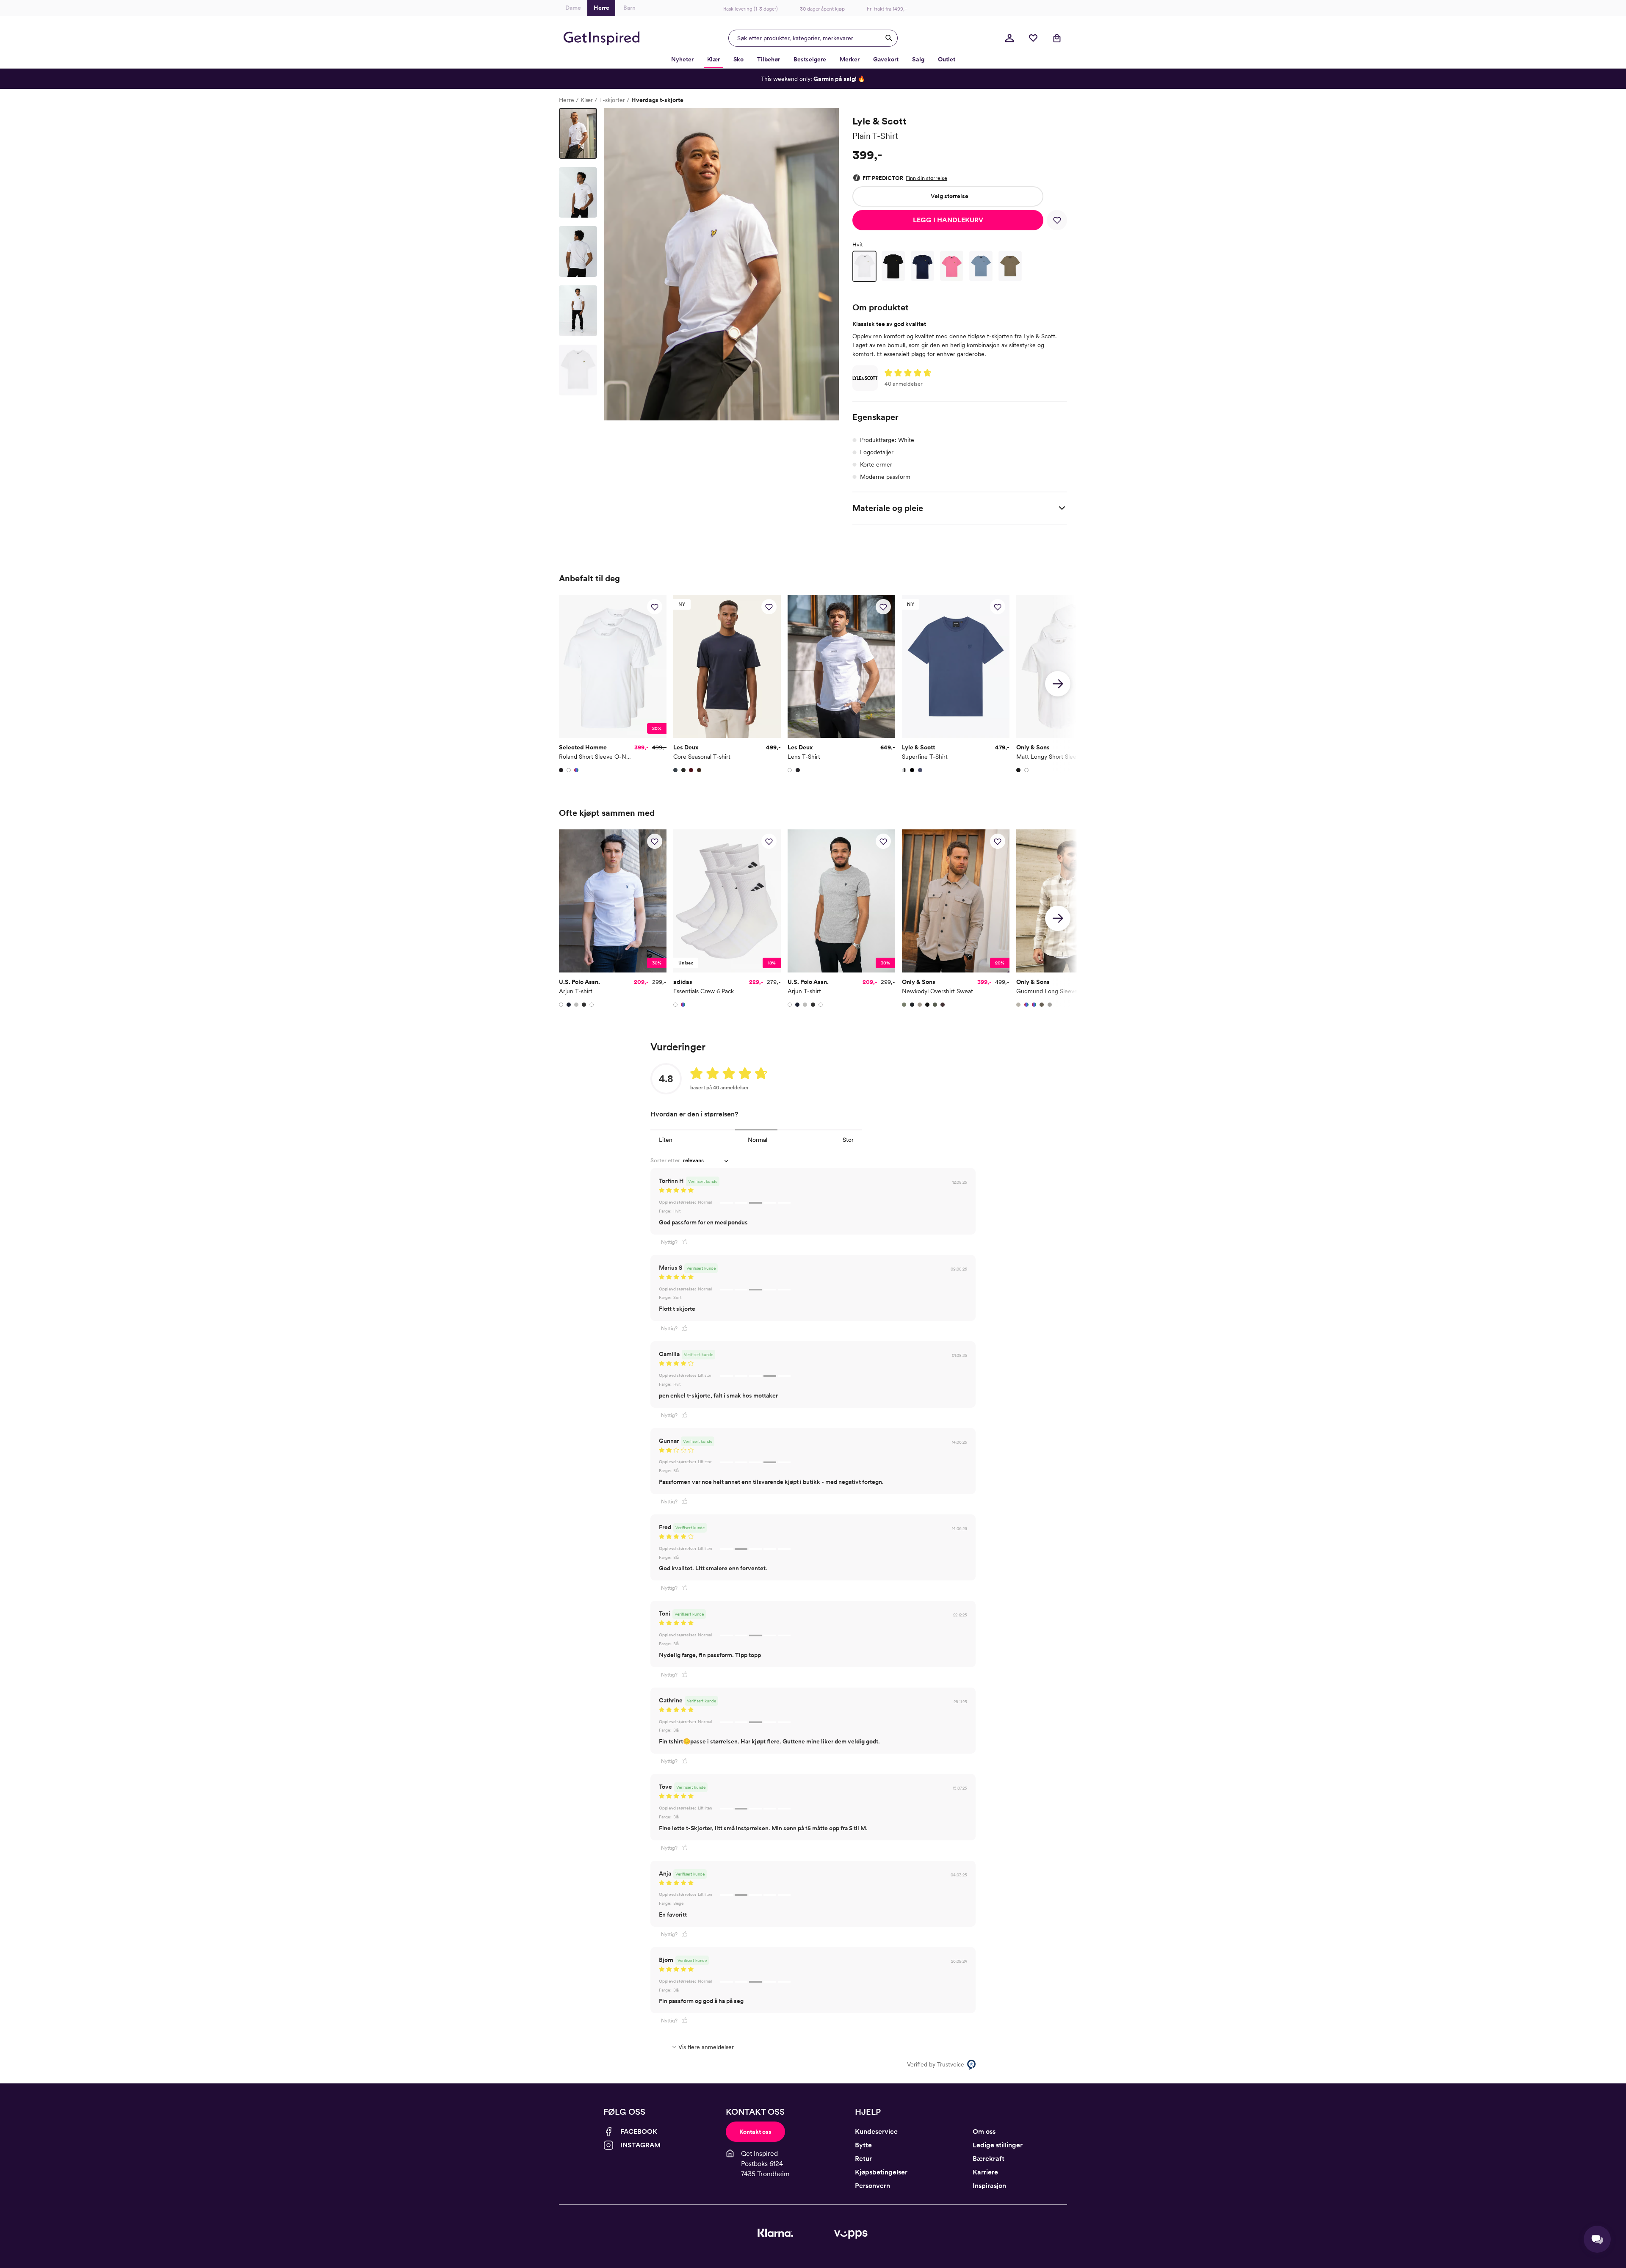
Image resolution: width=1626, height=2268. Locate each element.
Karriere (985, 2172)
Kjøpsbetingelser (881, 2172)
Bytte (863, 2145)
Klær (587, 100)
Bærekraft (989, 2159)
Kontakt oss (755, 2132)
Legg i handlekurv (948, 220)
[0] (1033, 38)
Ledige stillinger (998, 2145)
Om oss (984, 2131)
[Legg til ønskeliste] (1057, 220)
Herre (567, 100)
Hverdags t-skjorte (657, 100)
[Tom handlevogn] (1057, 38)
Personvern (872, 2186)
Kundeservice (876, 2131)
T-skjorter (612, 100)
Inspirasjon (989, 2186)
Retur (863, 2159)
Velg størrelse (950, 196)
